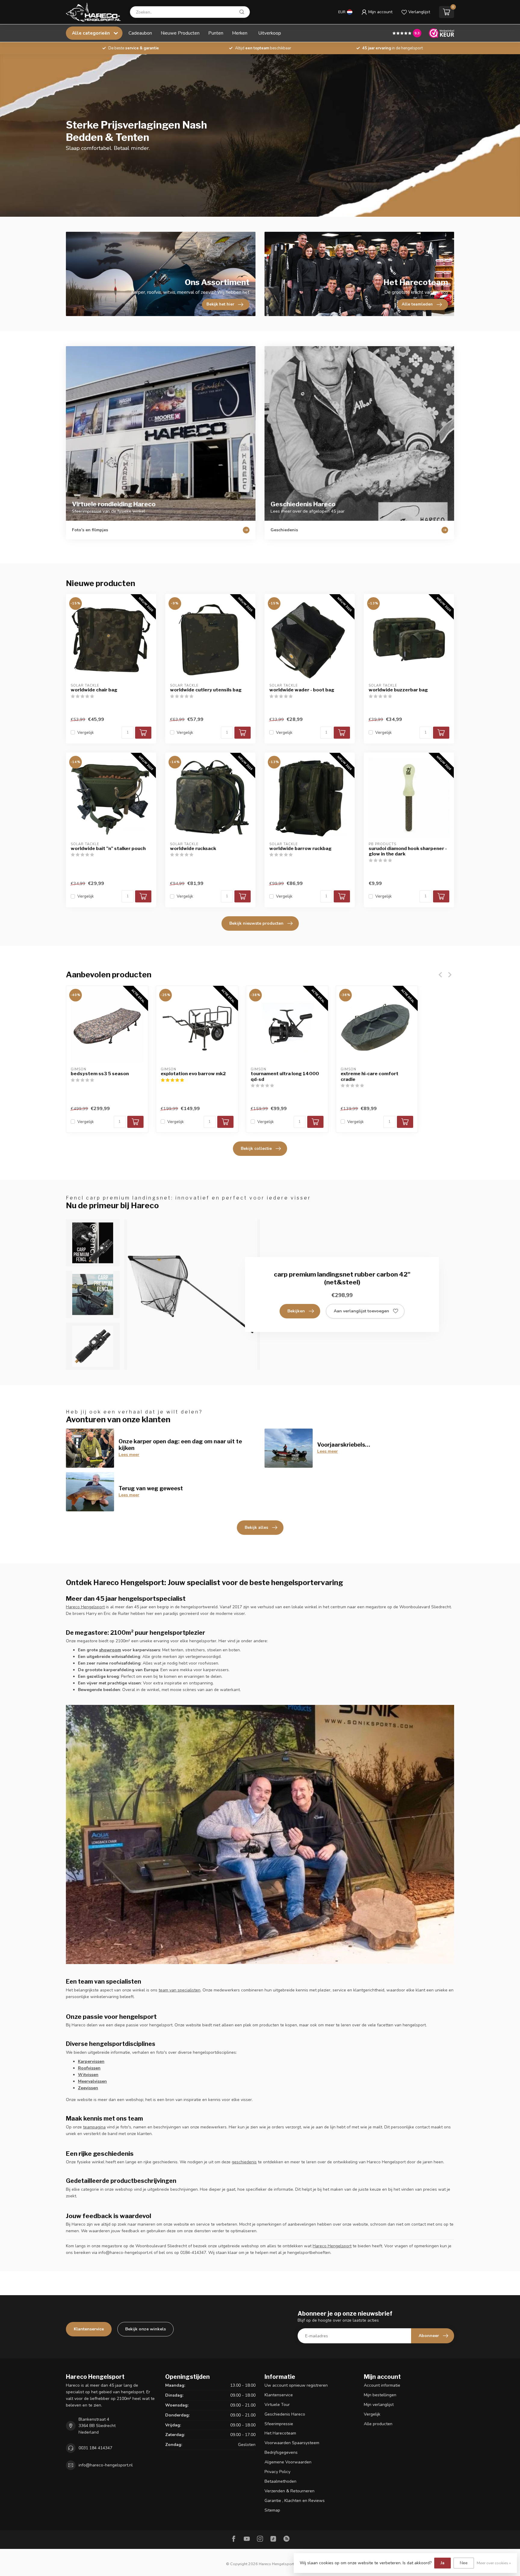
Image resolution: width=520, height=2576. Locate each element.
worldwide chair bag (94, 690)
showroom (110, 1650)
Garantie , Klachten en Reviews (295, 2501)
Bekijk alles (256, 1527)
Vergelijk (86, 732)
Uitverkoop (270, 33)
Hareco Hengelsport (85, 1607)
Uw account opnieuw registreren (296, 2385)
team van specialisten (180, 1990)
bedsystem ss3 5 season (100, 1074)
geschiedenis (244, 2162)
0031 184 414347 (95, 2448)
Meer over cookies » (494, 2563)
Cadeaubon (140, 33)
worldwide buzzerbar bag (398, 690)
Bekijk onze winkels (145, 2329)
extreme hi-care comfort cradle (370, 1076)
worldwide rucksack (193, 849)
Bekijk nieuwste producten (256, 923)
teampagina (94, 2127)
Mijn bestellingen (380, 2395)
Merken (240, 33)
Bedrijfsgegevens (281, 2452)
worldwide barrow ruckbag (300, 849)
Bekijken (296, 1311)
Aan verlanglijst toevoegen (361, 1311)
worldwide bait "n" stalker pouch (108, 849)
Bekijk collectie (256, 1148)
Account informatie (382, 2385)
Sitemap (272, 2510)
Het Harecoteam (280, 2433)
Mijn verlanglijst (379, 2405)
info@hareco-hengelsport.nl (106, 2465)
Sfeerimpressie (279, 2424)
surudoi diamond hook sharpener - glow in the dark (408, 851)
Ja (443, 2563)
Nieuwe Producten (180, 33)
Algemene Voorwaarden (288, 2462)
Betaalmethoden (280, 2481)
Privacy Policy (277, 2472)
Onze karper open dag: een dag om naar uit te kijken (180, 1445)
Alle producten (378, 2424)
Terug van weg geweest (151, 1488)
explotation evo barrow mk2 (193, 1074)
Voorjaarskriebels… (344, 1445)
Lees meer (129, 1455)
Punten (216, 33)
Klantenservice (89, 2329)
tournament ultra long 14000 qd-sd (285, 1076)
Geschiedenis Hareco (285, 2414)
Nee (464, 2563)
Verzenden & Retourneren (289, 2491)
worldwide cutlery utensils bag (206, 690)
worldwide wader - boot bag (302, 690)
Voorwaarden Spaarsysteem (292, 2443)
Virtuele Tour (277, 2405)
